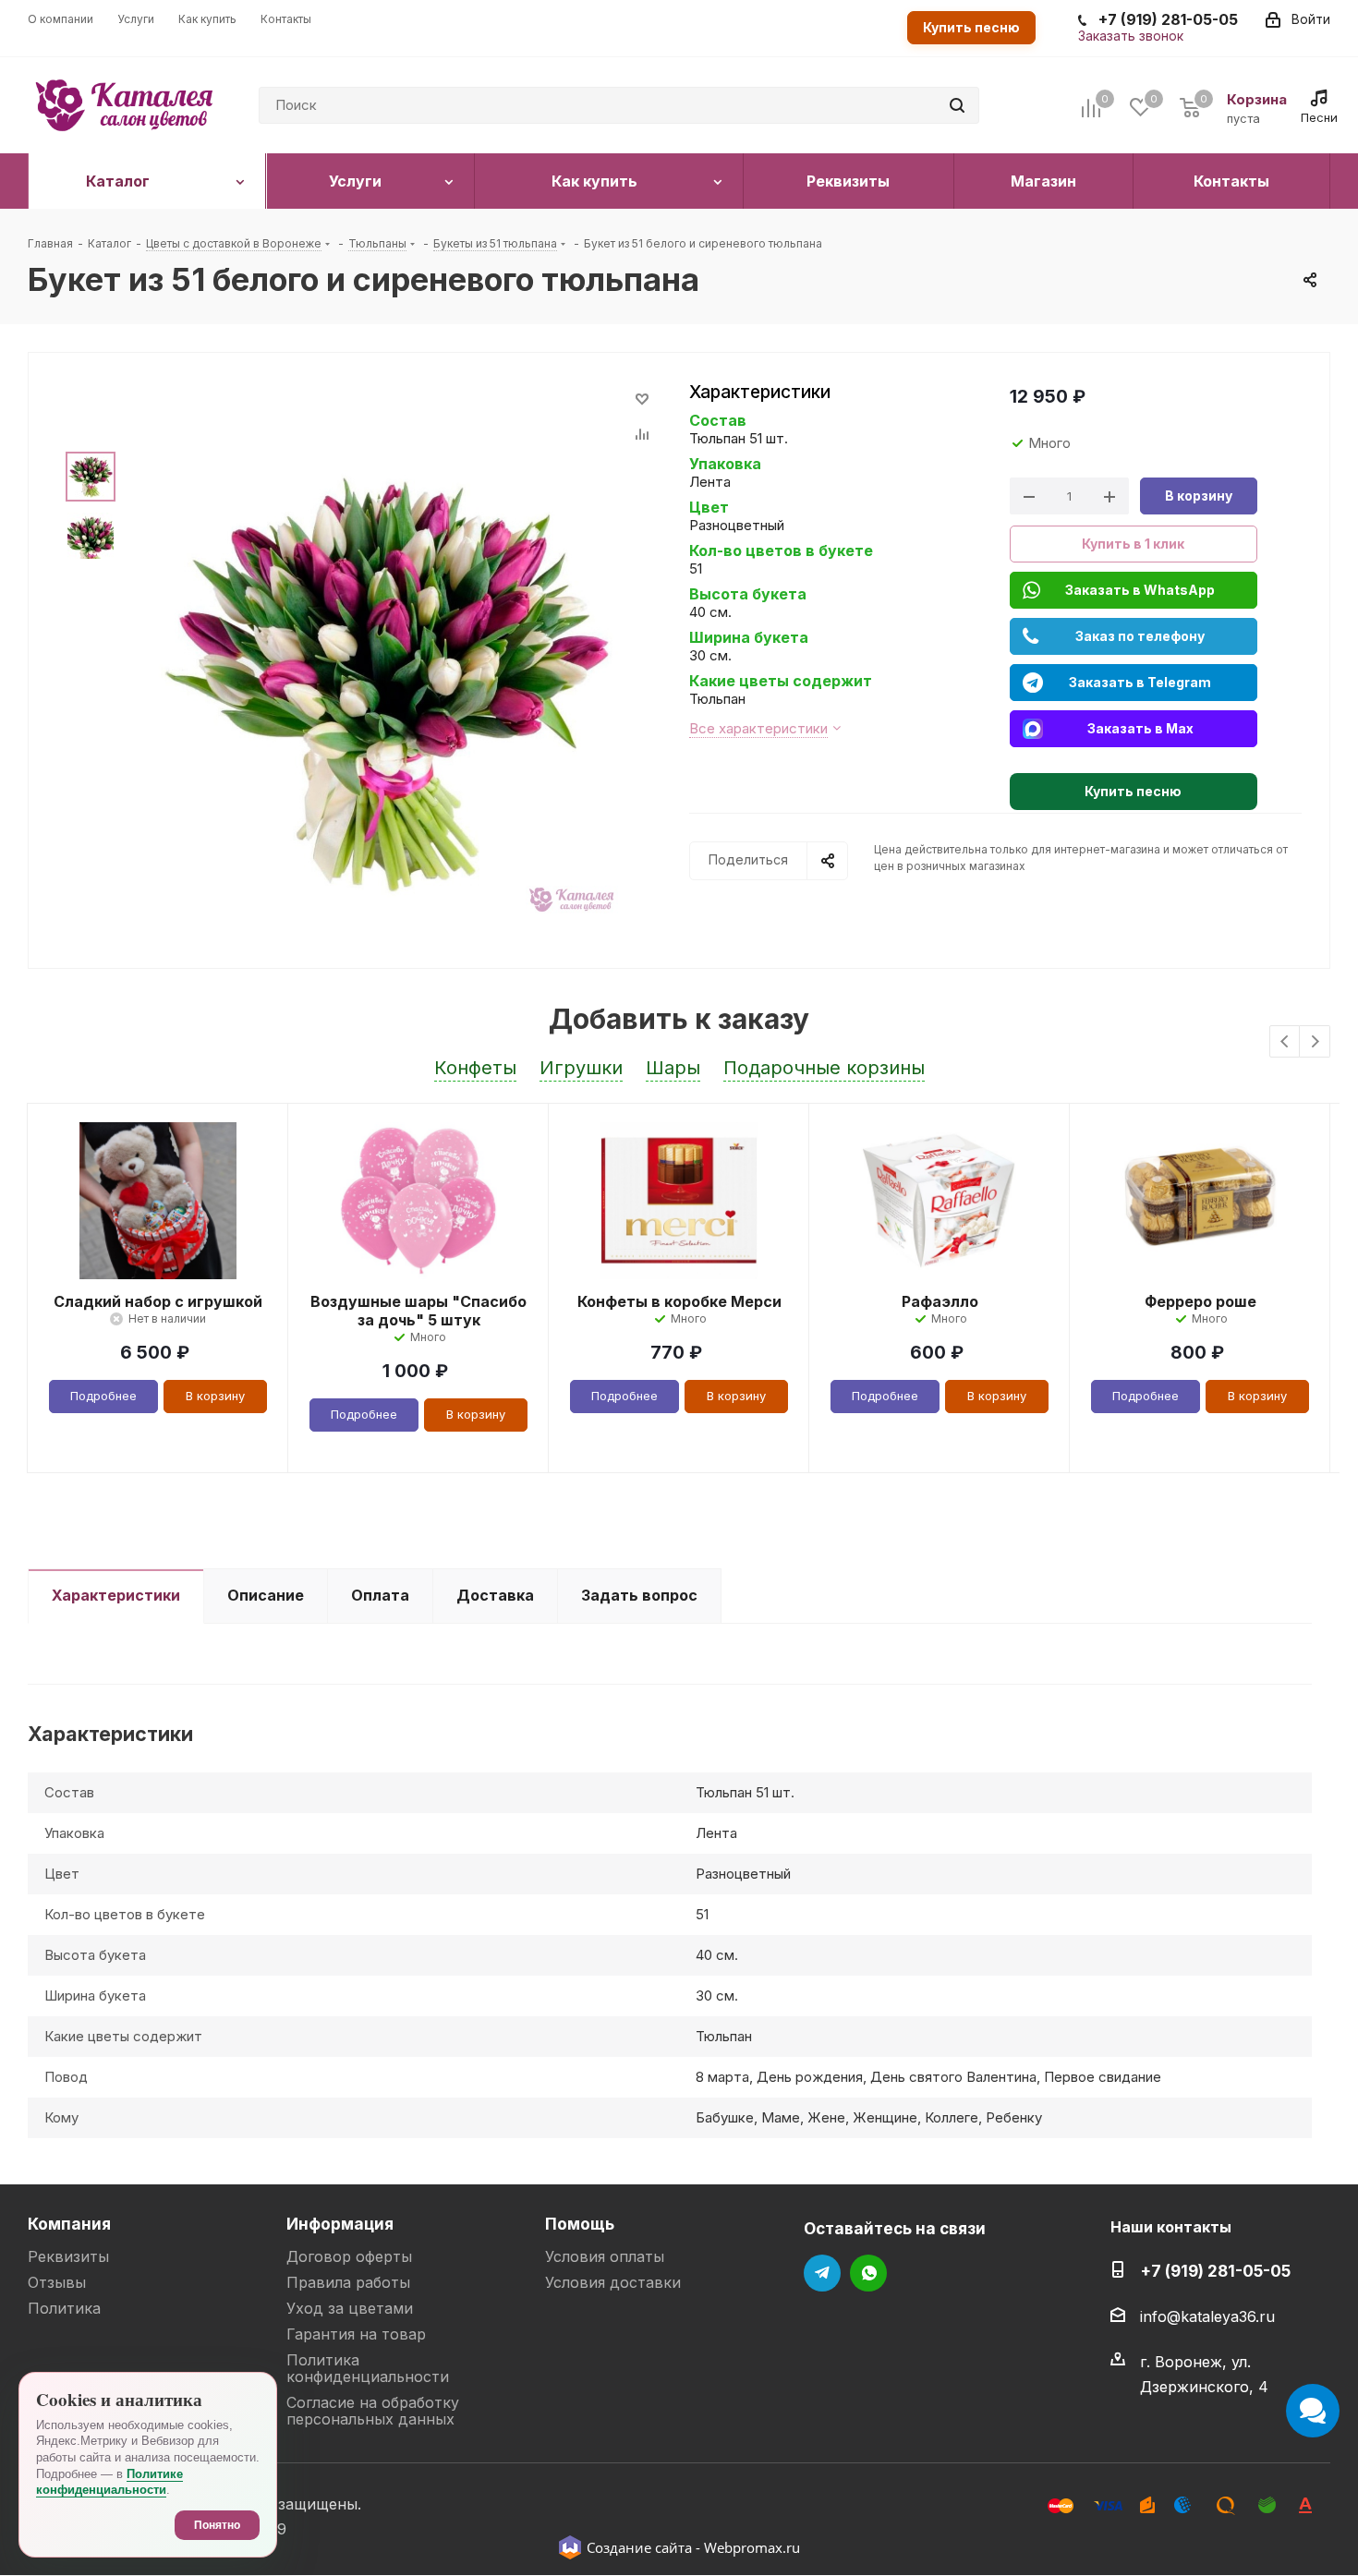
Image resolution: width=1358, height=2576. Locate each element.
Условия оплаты (605, 2256)
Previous (1285, 1042)
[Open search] (957, 105)
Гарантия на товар (356, 2334)
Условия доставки (613, 2282)
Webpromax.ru (752, 2547)
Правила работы (348, 2282)
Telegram (822, 2273)
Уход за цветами (350, 2308)
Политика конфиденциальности (368, 2368)
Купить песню (971, 27)
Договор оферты (349, 2256)
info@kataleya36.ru (1207, 2316)
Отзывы (57, 2282)
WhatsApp (868, 2273)
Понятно (217, 2525)
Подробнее (103, 1396)
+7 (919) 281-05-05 (1215, 2271)
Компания (69, 2224)
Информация (340, 2224)
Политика (64, 2308)
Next (1315, 1042)
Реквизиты (68, 2256)
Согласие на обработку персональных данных (373, 2411)
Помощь (580, 2224)
